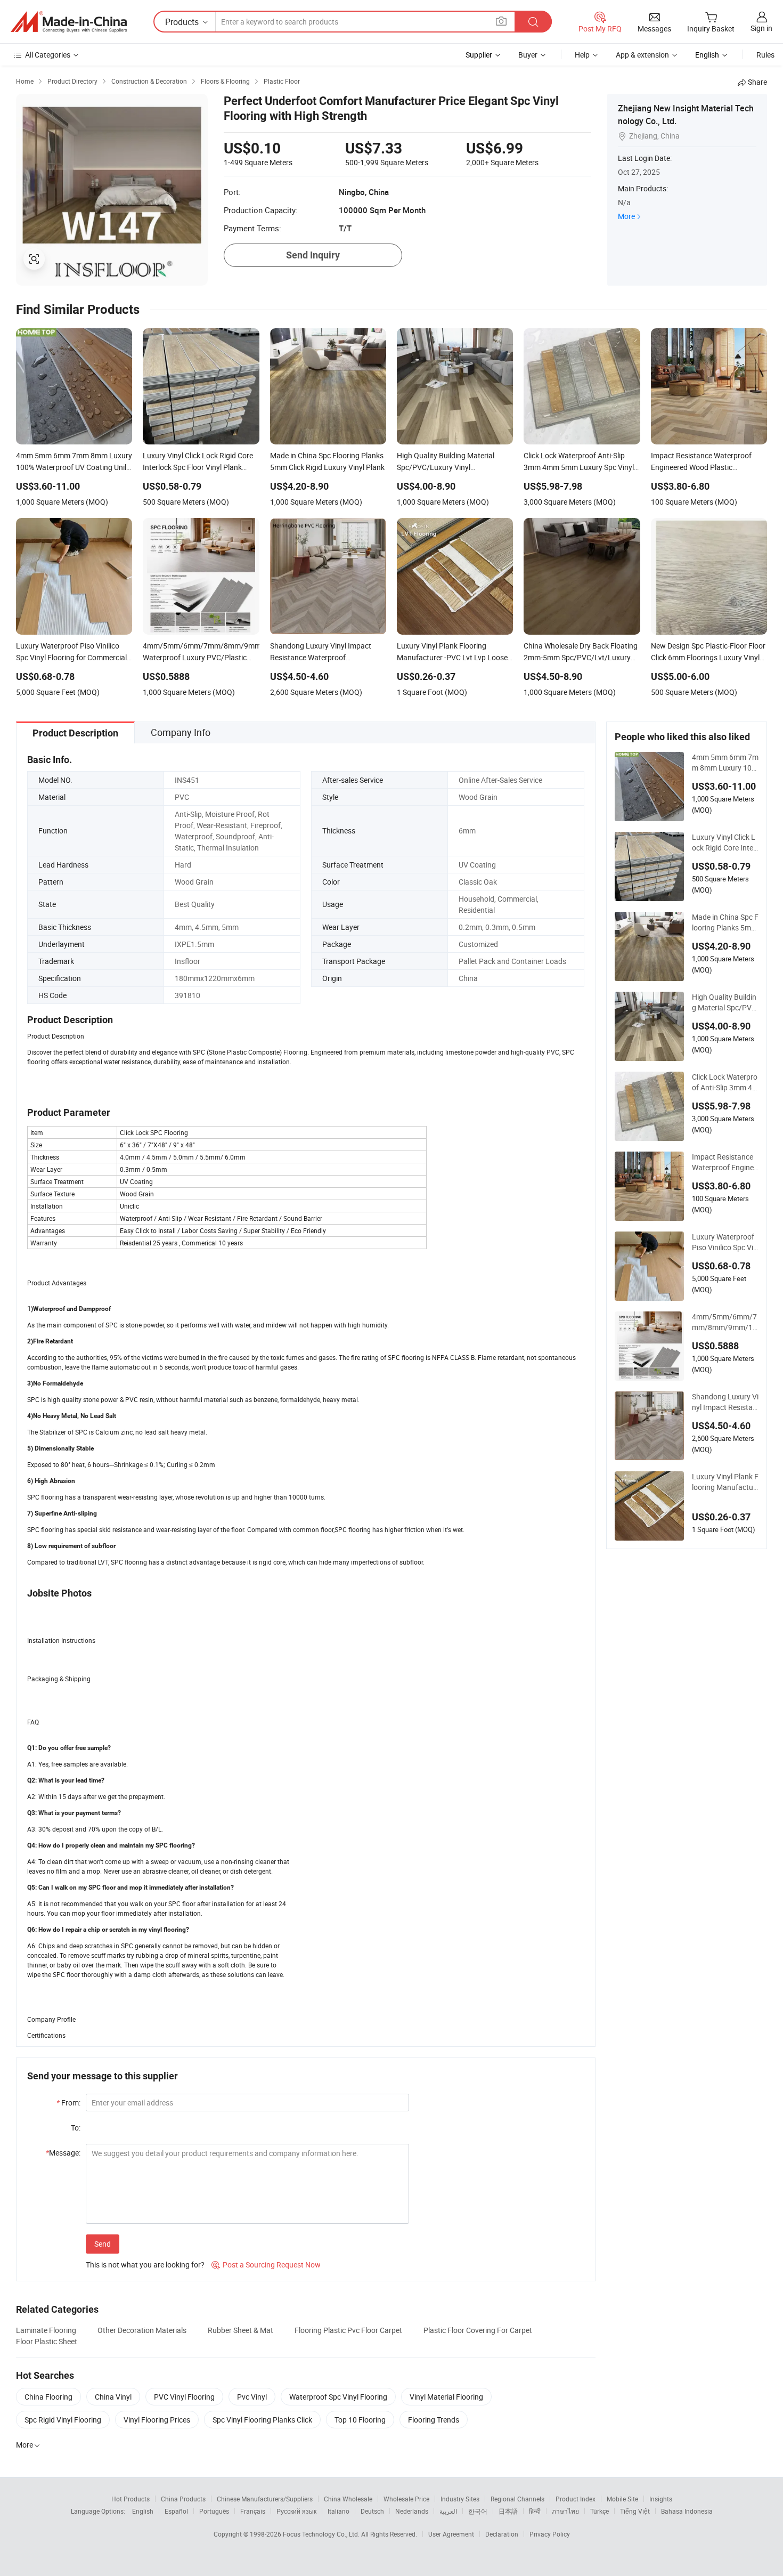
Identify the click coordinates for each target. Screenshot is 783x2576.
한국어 (478, 2511)
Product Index (576, 2499)
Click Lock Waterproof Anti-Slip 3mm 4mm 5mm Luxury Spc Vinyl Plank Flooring (725, 1082)
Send (103, 2244)
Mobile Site (622, 2499)
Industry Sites (460, 2499)
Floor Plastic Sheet (47, 2341)
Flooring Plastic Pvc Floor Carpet (348, 2330)
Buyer (528, 55)
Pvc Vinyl (252, 2397)
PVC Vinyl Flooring (184, 2397)
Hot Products (130, 2499)
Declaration (502, 2534)
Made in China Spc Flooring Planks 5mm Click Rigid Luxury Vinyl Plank (725, 922)
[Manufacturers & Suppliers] (69, 22)
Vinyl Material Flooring (446, 2397)
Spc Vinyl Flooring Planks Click (262, 2420)
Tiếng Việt (635, 2511)
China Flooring (48, 2397)
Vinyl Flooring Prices (157, 2420)
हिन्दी (535, 2511)
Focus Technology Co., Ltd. (322, 2534)
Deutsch (372, 2511)
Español (176, 2511)
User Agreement (451, 2534)
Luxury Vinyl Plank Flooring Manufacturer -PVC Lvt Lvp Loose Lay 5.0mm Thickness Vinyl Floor (725, 1482)
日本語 (508, 2511)
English (143, 2511)
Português (214, 2511)
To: (76, 2128)
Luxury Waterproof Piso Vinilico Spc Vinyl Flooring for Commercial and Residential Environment (725, 1242)
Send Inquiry (313, 255)
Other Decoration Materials (142, 2330)
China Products (183, 2499)
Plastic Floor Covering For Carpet (478, 2330)
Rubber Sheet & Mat (240, 2330)
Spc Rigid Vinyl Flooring (63, 2420)
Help (582, 55)
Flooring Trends (434, 2420)
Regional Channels (517, 2499)
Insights (661, 2499)
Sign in (761, 28)
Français (253, 2511)
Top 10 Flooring (360, 2420)
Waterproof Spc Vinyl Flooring (338, 2397)
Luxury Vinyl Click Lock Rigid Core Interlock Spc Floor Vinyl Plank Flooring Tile (725, 843)
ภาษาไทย (565, 2511)
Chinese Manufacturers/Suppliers (265, 2499)
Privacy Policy (550, 2534)
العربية (448, 2511)
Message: (63, 2153)
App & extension (642, 55)
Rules (765, 55)
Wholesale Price (406, 2499)
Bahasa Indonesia (687, 2511)
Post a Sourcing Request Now (266, 2265)
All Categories (48, 55)
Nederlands (412, 2511)
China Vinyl (113, 2397)
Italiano (339, 2511)
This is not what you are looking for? (145, 2265)
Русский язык (296, 2511)
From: (68, 2103)
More (626, 216)
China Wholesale (348, 2499)
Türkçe (600, 2511)
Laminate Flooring (46, 2330)
